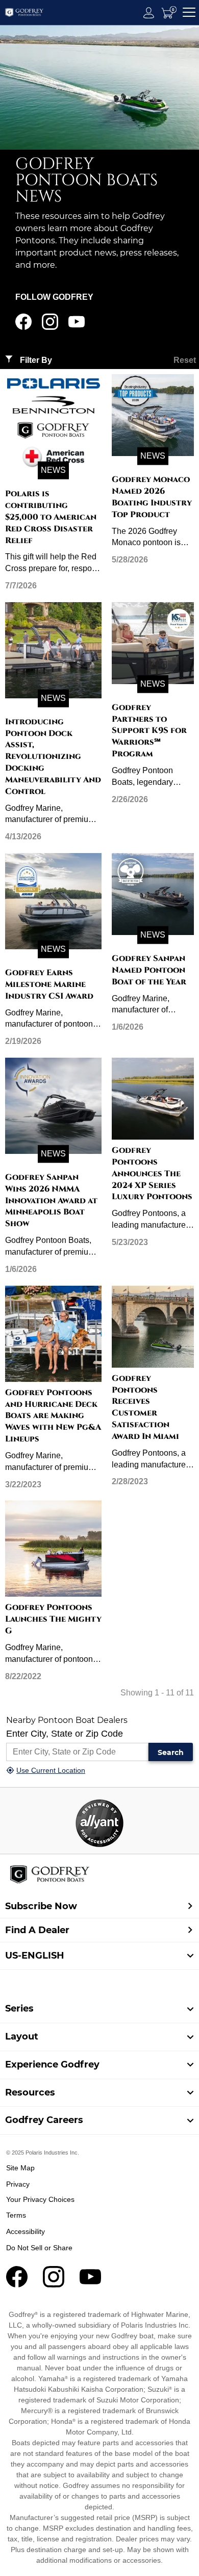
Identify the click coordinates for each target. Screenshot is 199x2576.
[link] (99, 2009)
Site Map (20, 2168)
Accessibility (26, 2231)
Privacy (18, 2184)
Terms (16, 2215)
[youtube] (77, 327)
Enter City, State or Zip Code (65, 1734)
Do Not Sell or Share (39, 2248)
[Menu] (189, 12)
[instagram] (50, 327)
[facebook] (23, 327)
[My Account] (149, 12)
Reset (185, 360)
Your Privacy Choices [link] (40, 2199)
